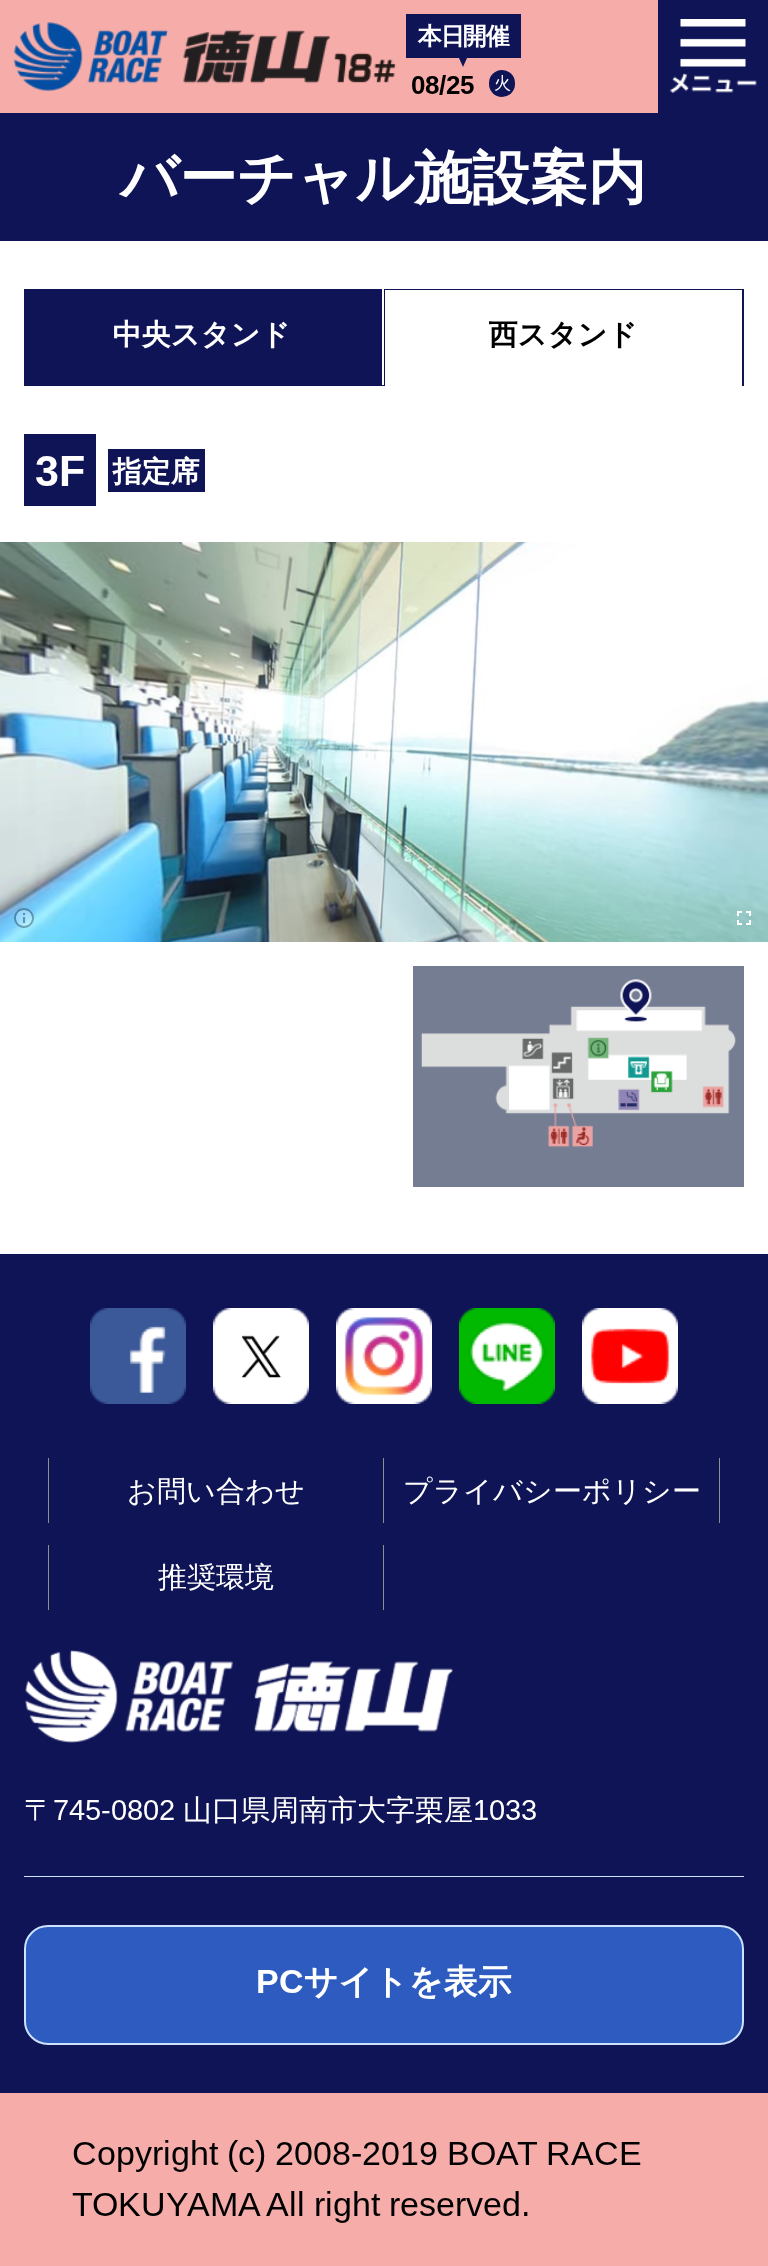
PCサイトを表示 (384, 1981)
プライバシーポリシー (552, 1491)
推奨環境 (216, 1577)
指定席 (156, 471)
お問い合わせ (216, 1491)
